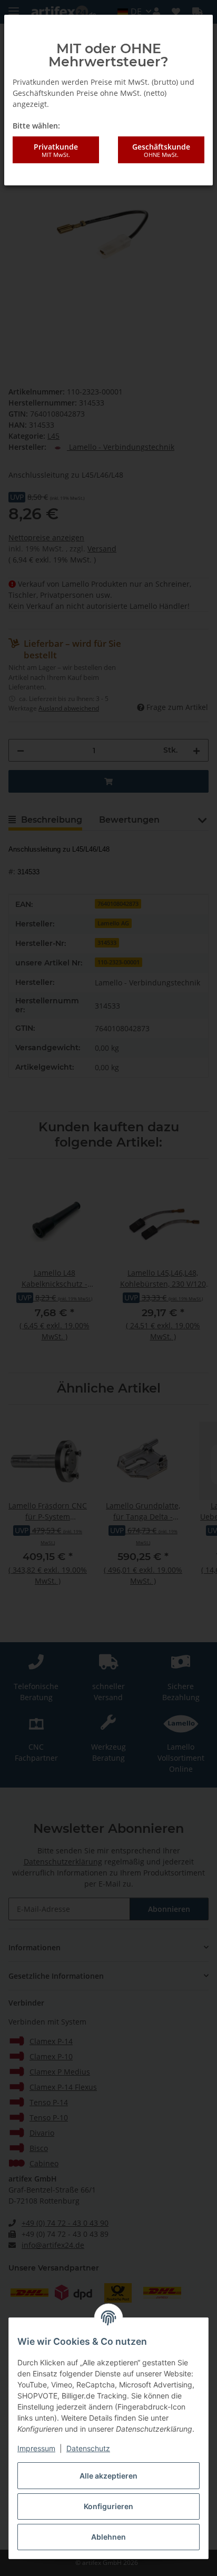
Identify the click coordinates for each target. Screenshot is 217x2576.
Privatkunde (56, 150)
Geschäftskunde (161, 150)
